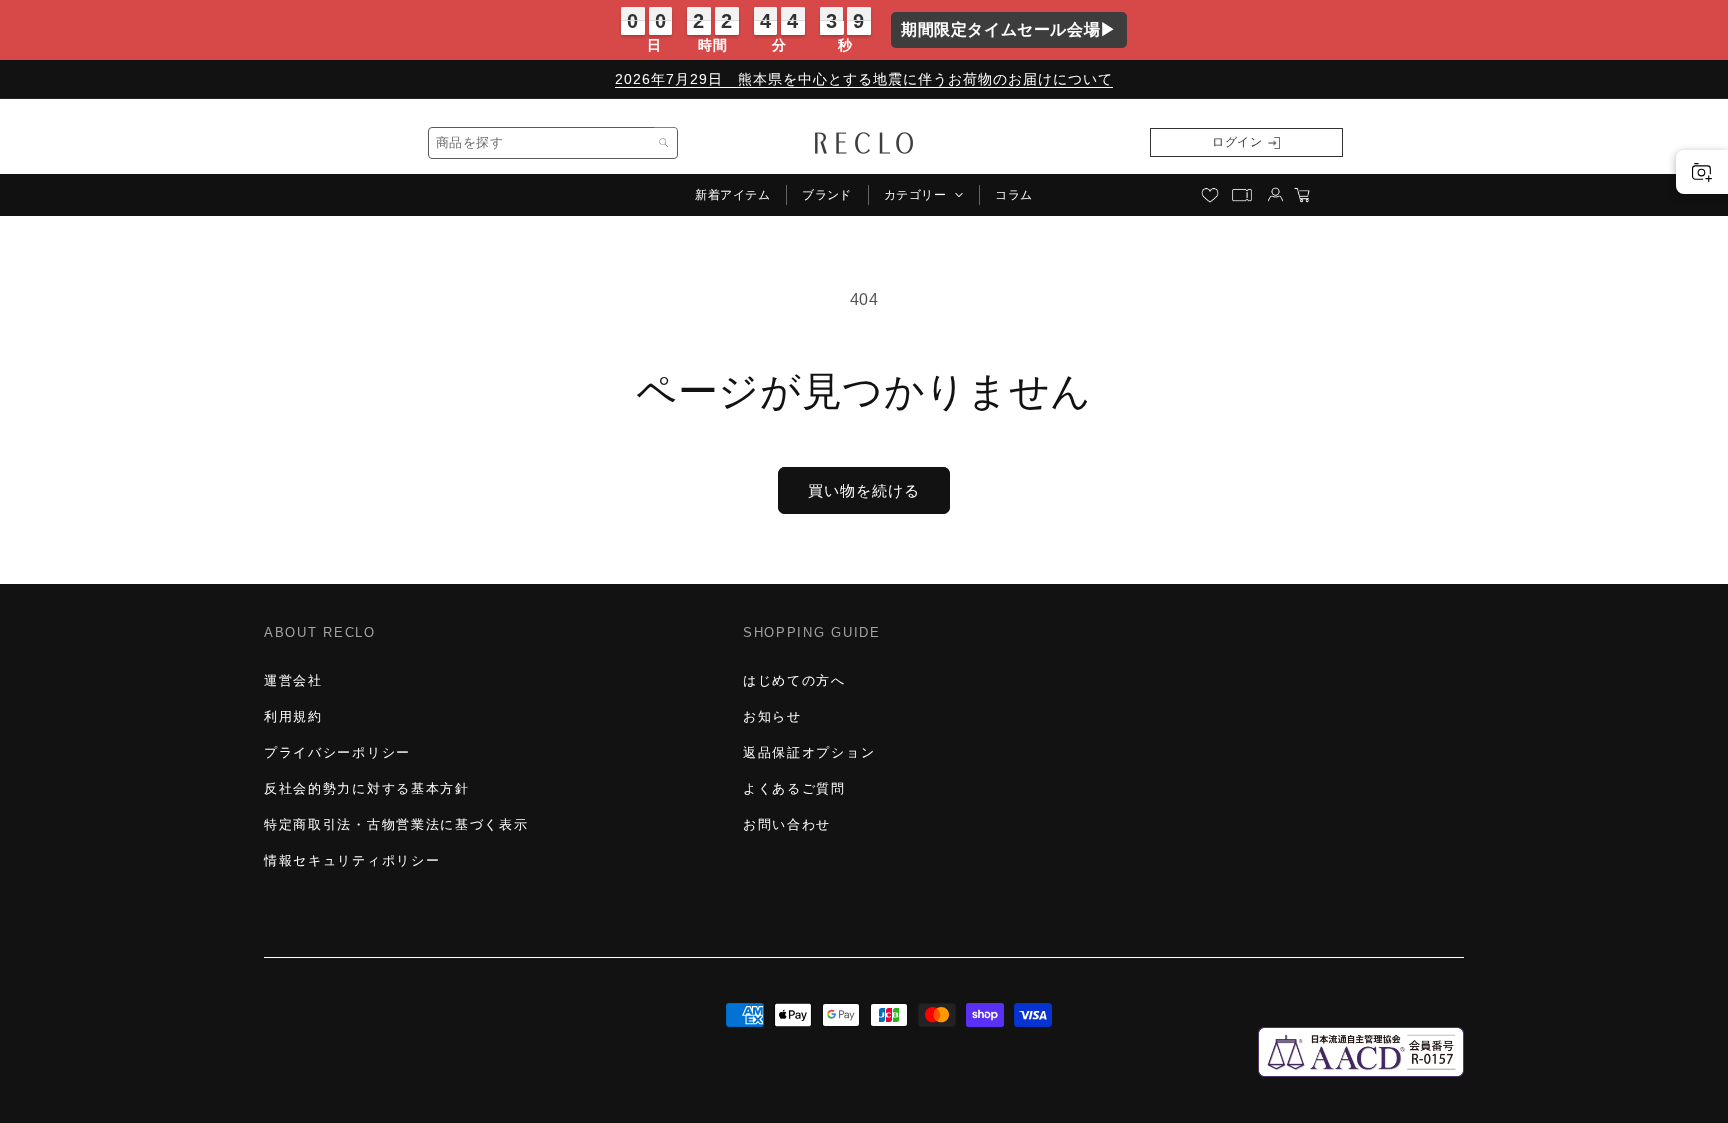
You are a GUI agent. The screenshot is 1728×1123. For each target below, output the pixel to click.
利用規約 (293, 716)
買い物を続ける (864, 490)
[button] (923, 195)
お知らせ (772, 716)
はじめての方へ (794, 680)
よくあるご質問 (794, 788)
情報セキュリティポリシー (352, 860)
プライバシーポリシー (337, 752)
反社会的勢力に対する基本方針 (367, 788)
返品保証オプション (809, 752)
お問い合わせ (787, 824)
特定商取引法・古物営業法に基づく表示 (396, 824)
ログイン (1237, 142)
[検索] (664, 143)
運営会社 (293, 680)
